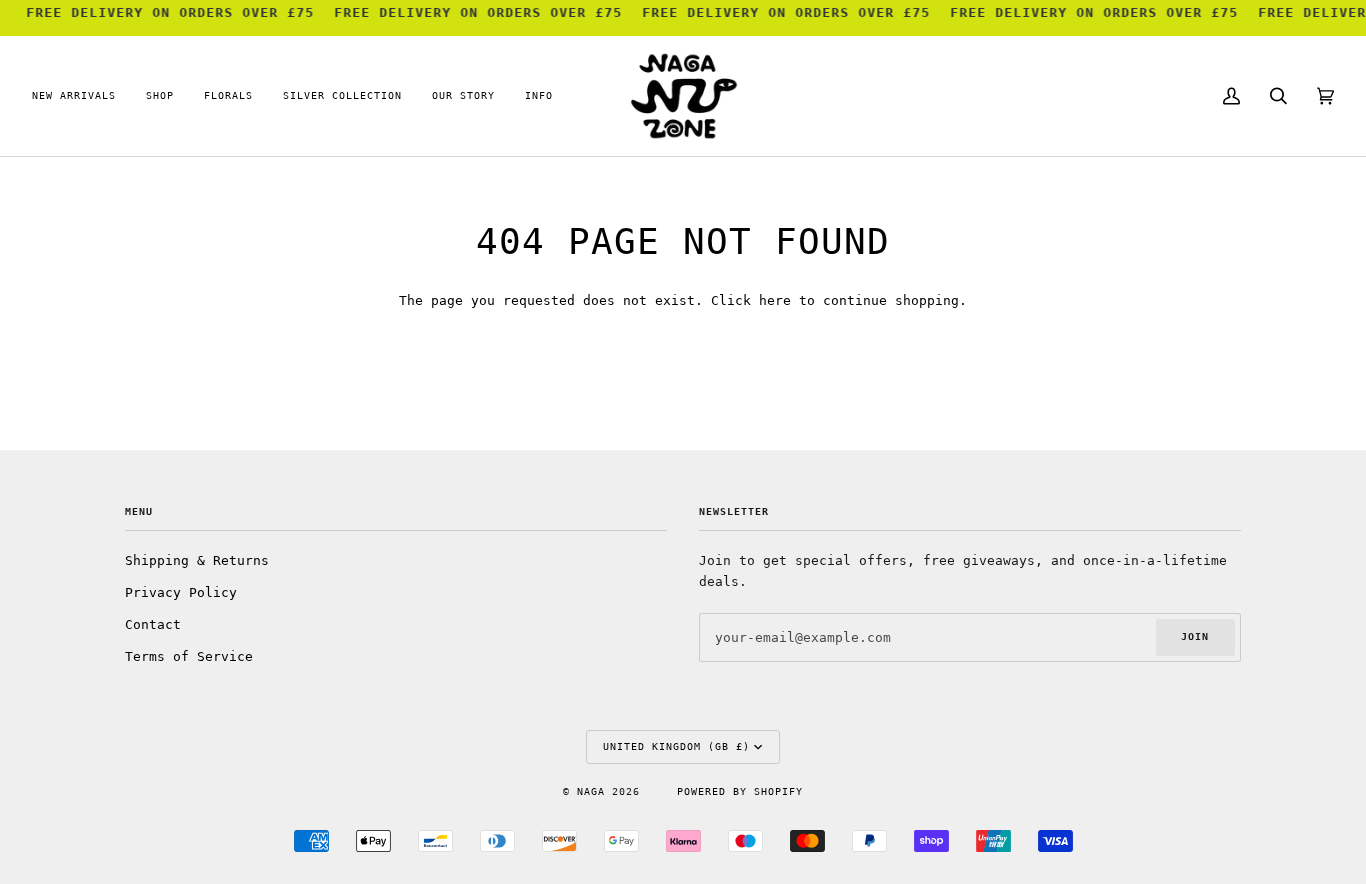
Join (1195, 636)
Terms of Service (189, 656)
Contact (153, 624)
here (775, 300)
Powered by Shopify (740, 791)
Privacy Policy (181, 592)
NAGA (594, 791)
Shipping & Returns (197, 560)
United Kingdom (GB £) (676, 746)
